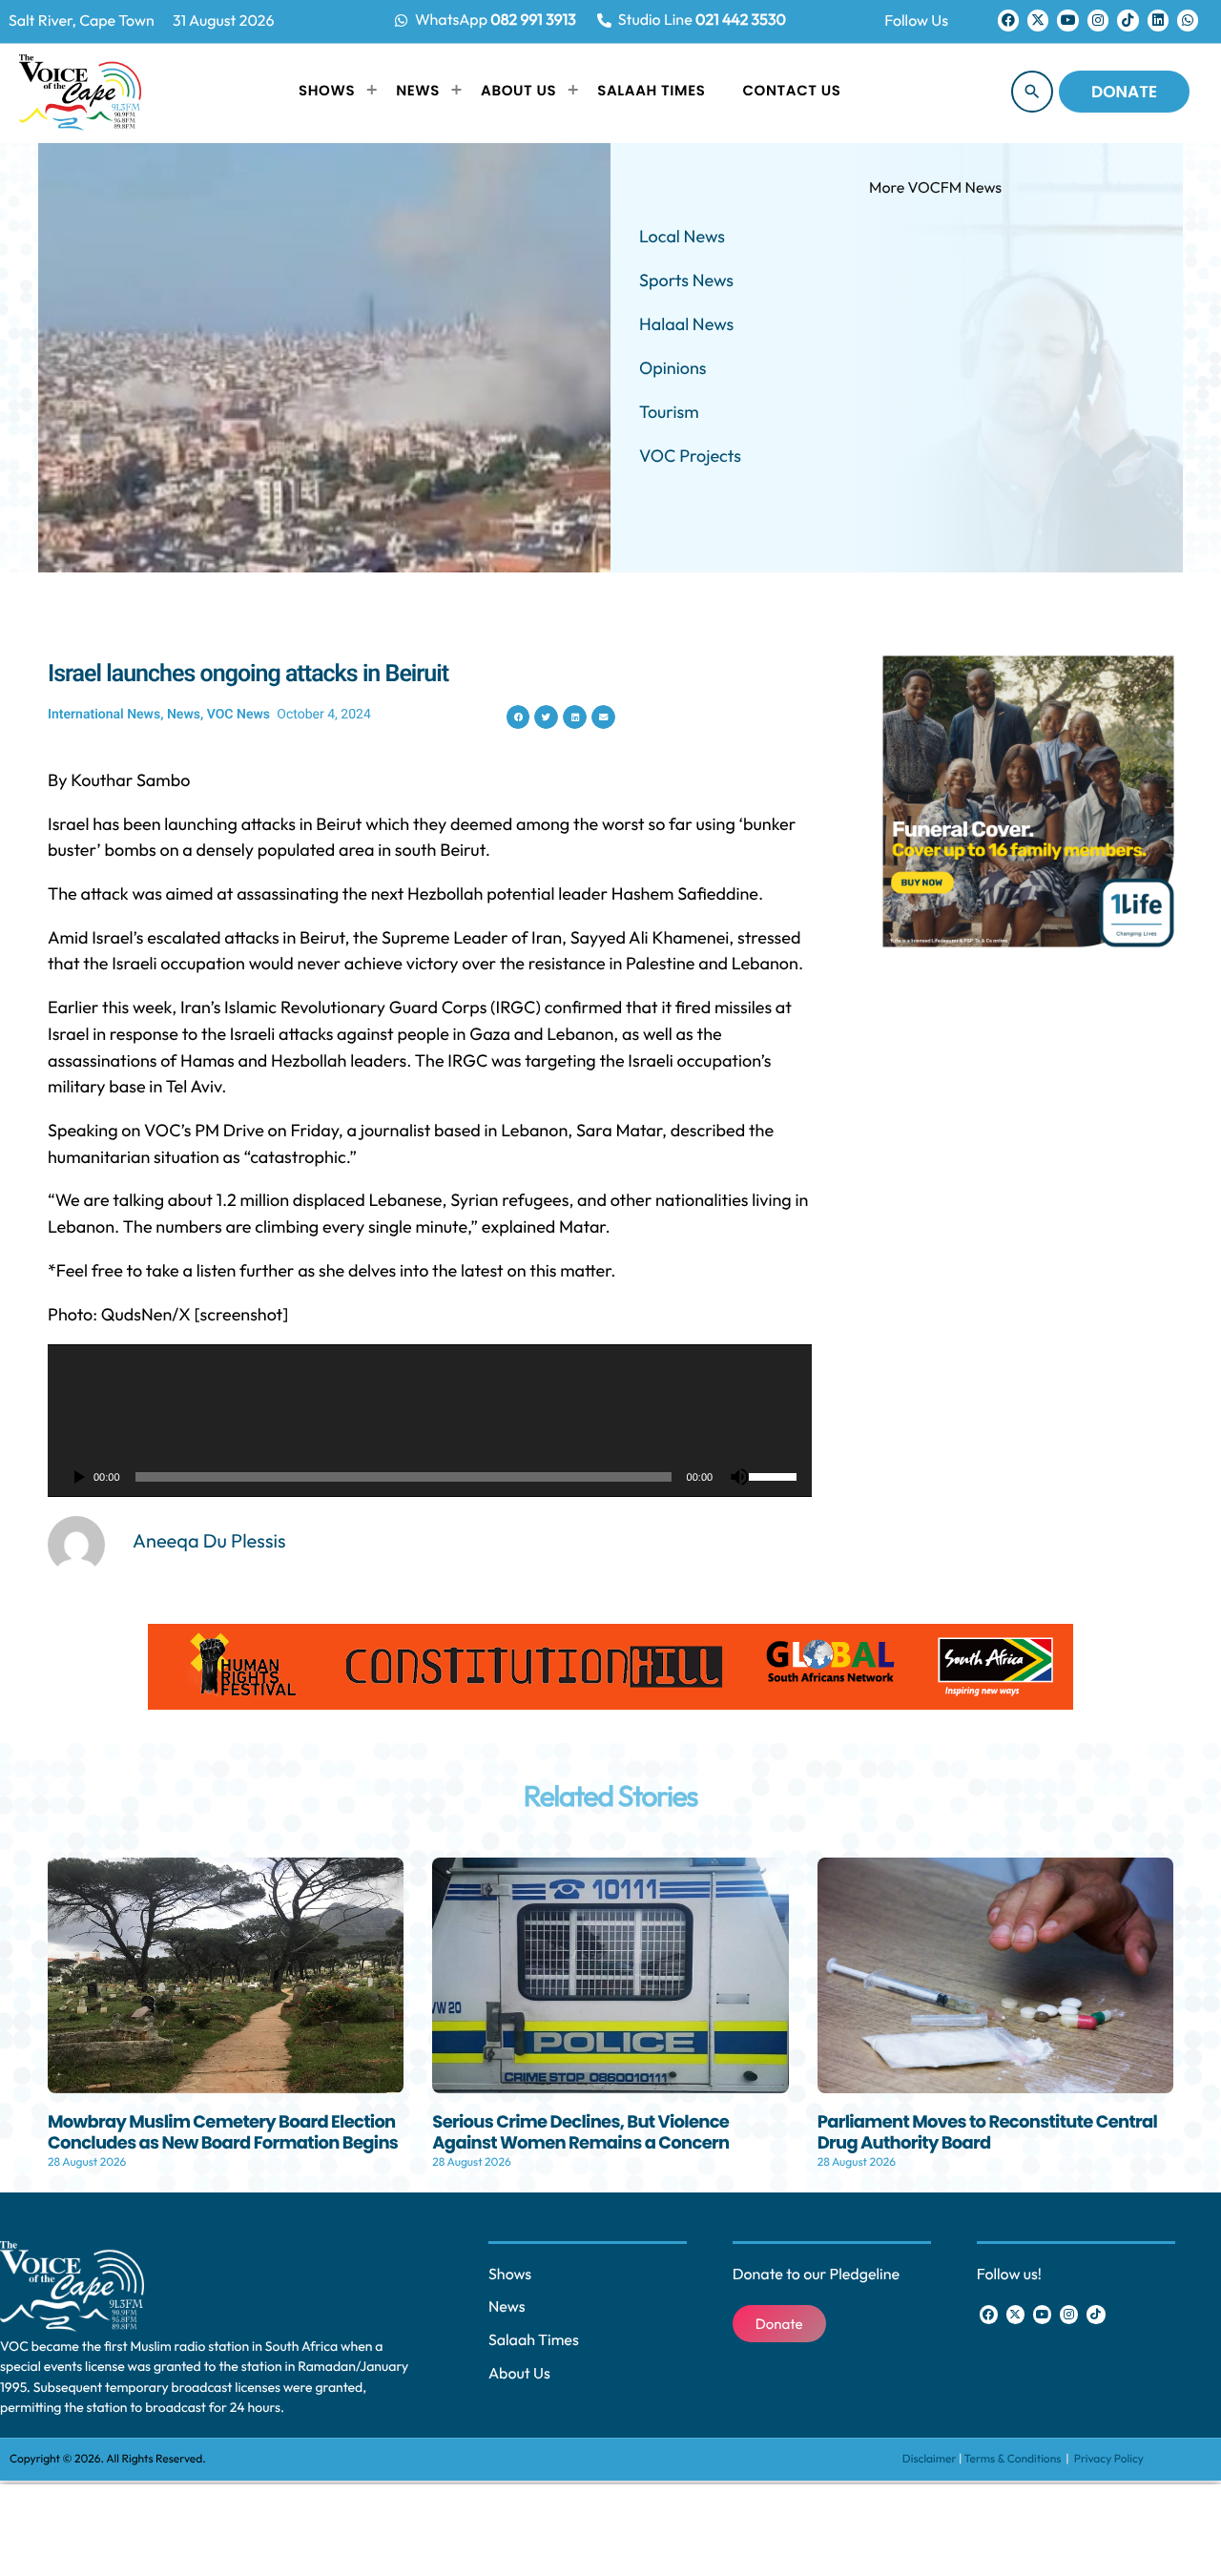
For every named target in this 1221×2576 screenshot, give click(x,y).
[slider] (776, 1475)
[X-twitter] (1038, 20)
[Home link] (80, 92)
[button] (518, 717)
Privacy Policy (1109, 2459)
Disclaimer (930, 2459)
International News (104, 715)
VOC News (238, 715)
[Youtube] (1067, 20)
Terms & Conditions (1014, 2459)
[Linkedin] (1158, 20)
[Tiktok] (1128, 20)
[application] (430, 1421)
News (184, 715)
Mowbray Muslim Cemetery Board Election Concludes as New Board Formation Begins (223, 2133)
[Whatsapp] (1188, 20)
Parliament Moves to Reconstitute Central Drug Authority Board (988, 2133)
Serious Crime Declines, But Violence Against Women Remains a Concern (580, 2133)
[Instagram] (1098, 20)
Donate (1124, 92)
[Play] (78, 1477)
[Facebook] (1008, 20)
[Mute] (739, 1477)
